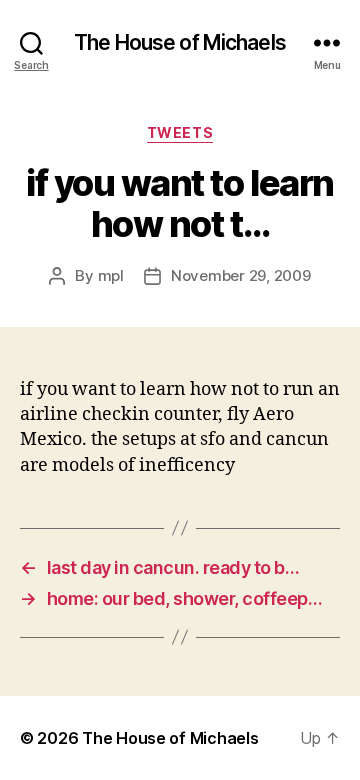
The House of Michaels (180, 42)
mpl (111, 275)
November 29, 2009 (241, 275)
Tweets (180, 132)
